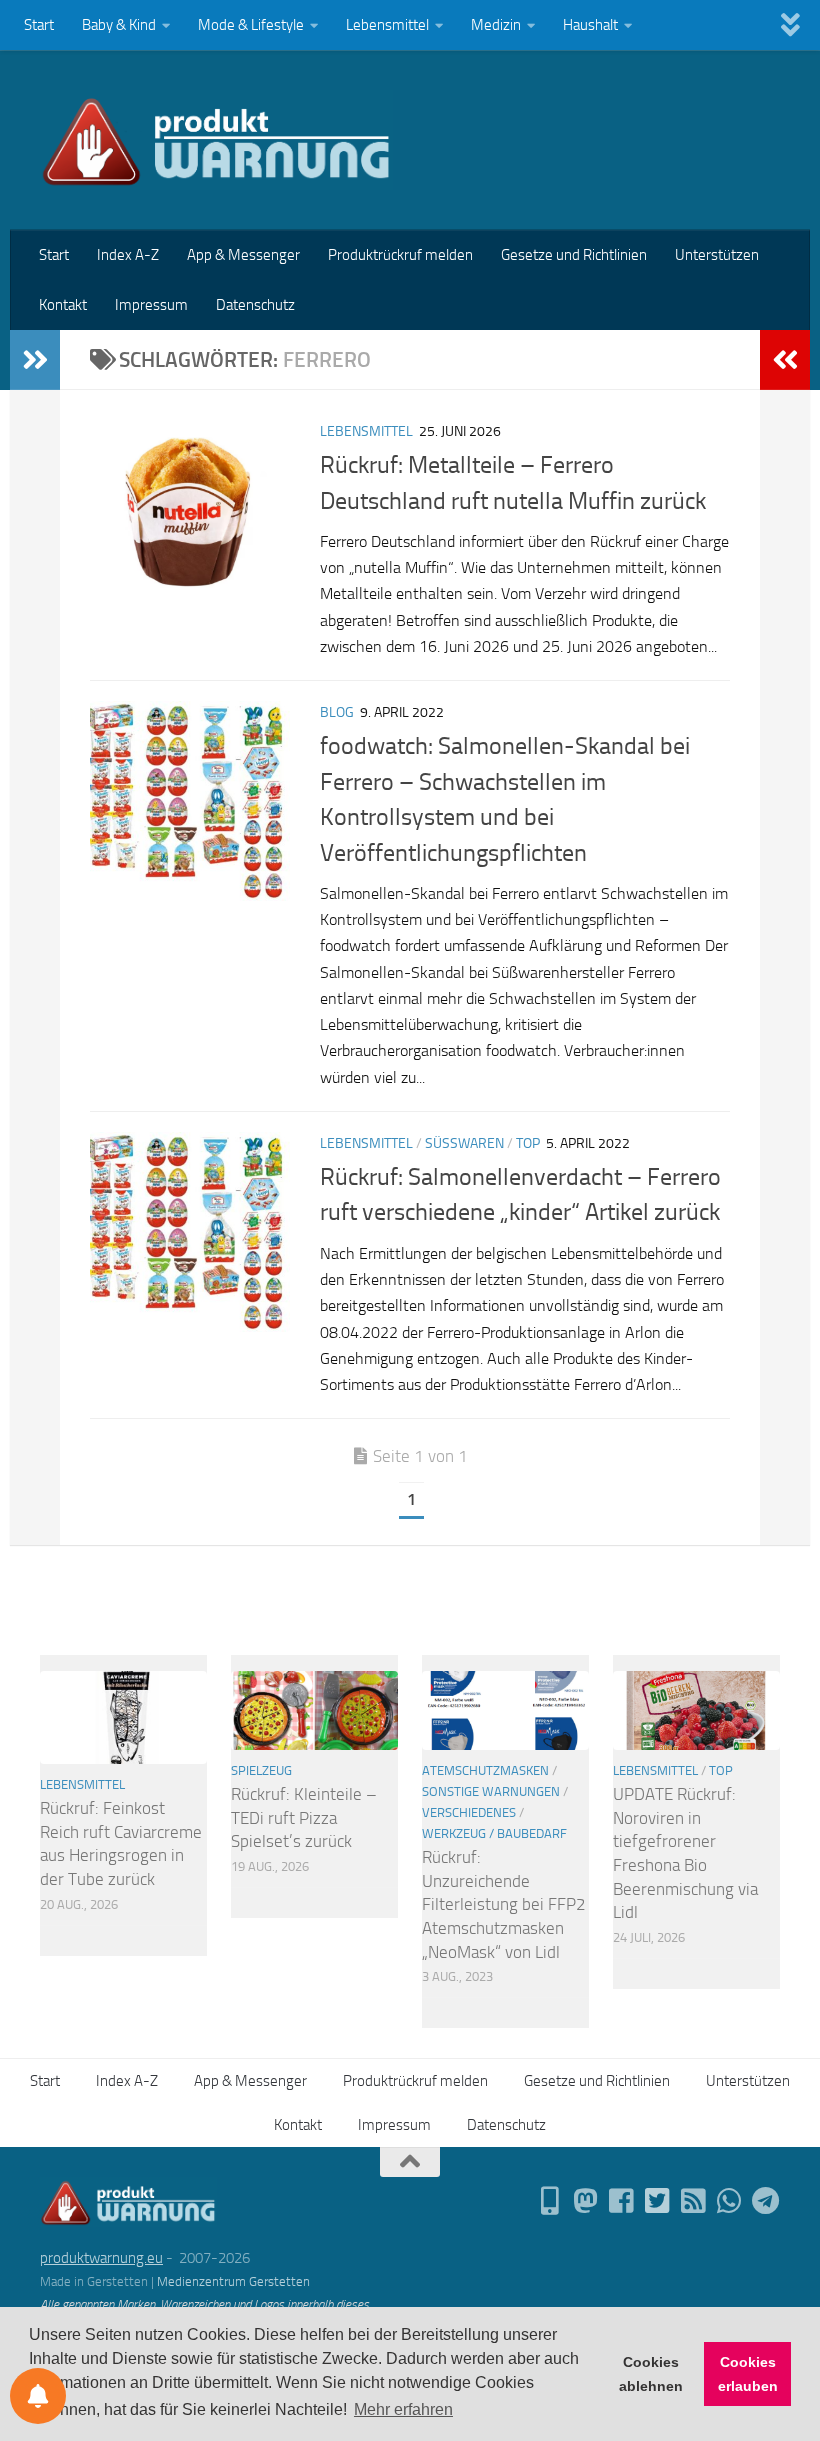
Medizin (496, 25)
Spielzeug (261, 1770)
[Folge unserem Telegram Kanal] (766, 2201)
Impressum (151, 305)
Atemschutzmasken (485, 1770)
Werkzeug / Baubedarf (494, 1833)
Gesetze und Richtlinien (574, 255)
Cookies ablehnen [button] (651, 2374)
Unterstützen (717, 255)
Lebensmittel (387, 25)
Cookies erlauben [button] (748, 2374)
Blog (337, 712)
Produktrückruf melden (400, 255)
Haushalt (590, 25)
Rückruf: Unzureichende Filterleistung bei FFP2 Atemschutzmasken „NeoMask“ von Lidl (504, 1904)
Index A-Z (128, 255)
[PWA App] (550, 2201)
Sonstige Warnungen (491, 1791)
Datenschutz (255, 305)
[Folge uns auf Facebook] (622, 2201)
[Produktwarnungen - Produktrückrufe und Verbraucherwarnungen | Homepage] (216, 140)
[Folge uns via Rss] (694, 2201)
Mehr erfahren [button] (403, 2409)
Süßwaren (464, 1143)
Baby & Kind (119, 25)
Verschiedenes (469, 1812)
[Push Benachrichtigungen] (38, 2396)
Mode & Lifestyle (251, 25)
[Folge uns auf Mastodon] (586, 2201)
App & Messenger (243, 255)
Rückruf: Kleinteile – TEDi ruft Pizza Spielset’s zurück (304, 1817)
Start (39, 25)
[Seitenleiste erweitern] (35, 360)
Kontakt (63, 305)
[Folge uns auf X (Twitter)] (658, 2201)
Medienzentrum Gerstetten (233, 2281)
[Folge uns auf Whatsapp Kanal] (730, 2201)
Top (528, 1143)
